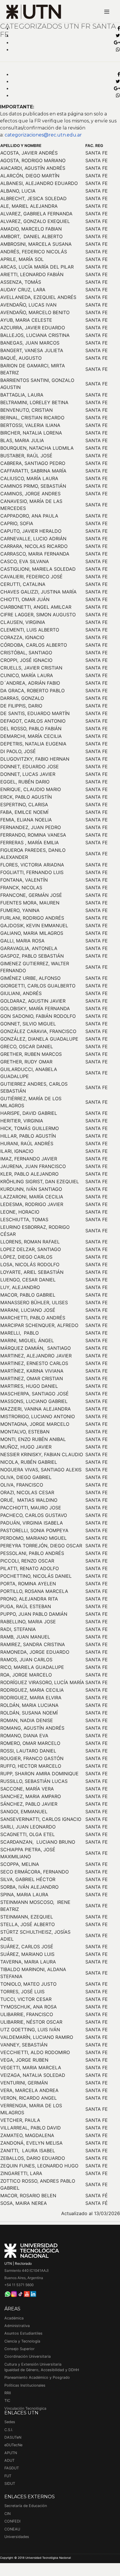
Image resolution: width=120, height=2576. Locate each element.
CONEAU (12, 2529)
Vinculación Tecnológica (25, 2408)
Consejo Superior (20, 2349)
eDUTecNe (13, 2445)
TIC (7, 2401)
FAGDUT (12, 2468)
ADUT (9, 2460)
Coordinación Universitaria (28, 2356)
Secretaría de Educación (26, 2506)
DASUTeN (13, 2437)
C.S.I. (9, 2430)
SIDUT (10, 2484)
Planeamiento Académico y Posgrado (37, 2377)
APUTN (11, 2453)
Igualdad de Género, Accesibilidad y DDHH (42, 2370)
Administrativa (17, 2326)
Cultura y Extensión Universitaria (33, 2364)
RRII (8, 2393)
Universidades (17, 2537)
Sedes (10, 2422)
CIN (7, 2514)
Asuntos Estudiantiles (23, 2333)
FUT (8, 2476)
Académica (14, 2318)
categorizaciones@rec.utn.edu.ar (43, 135)
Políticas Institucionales (25, 2385)
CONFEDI (12, 2521)
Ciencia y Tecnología (22, 2341)
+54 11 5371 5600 (19, 2285)
